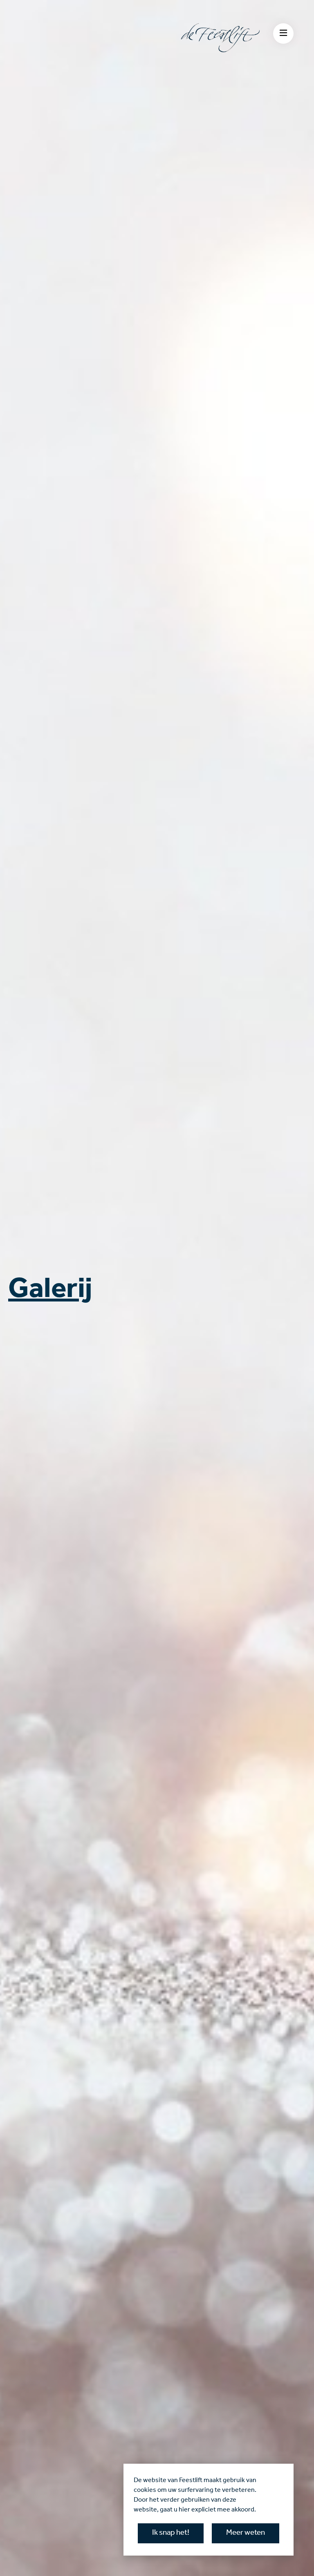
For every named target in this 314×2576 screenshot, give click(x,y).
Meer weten (246, 2533)
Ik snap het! (171, 2533)
